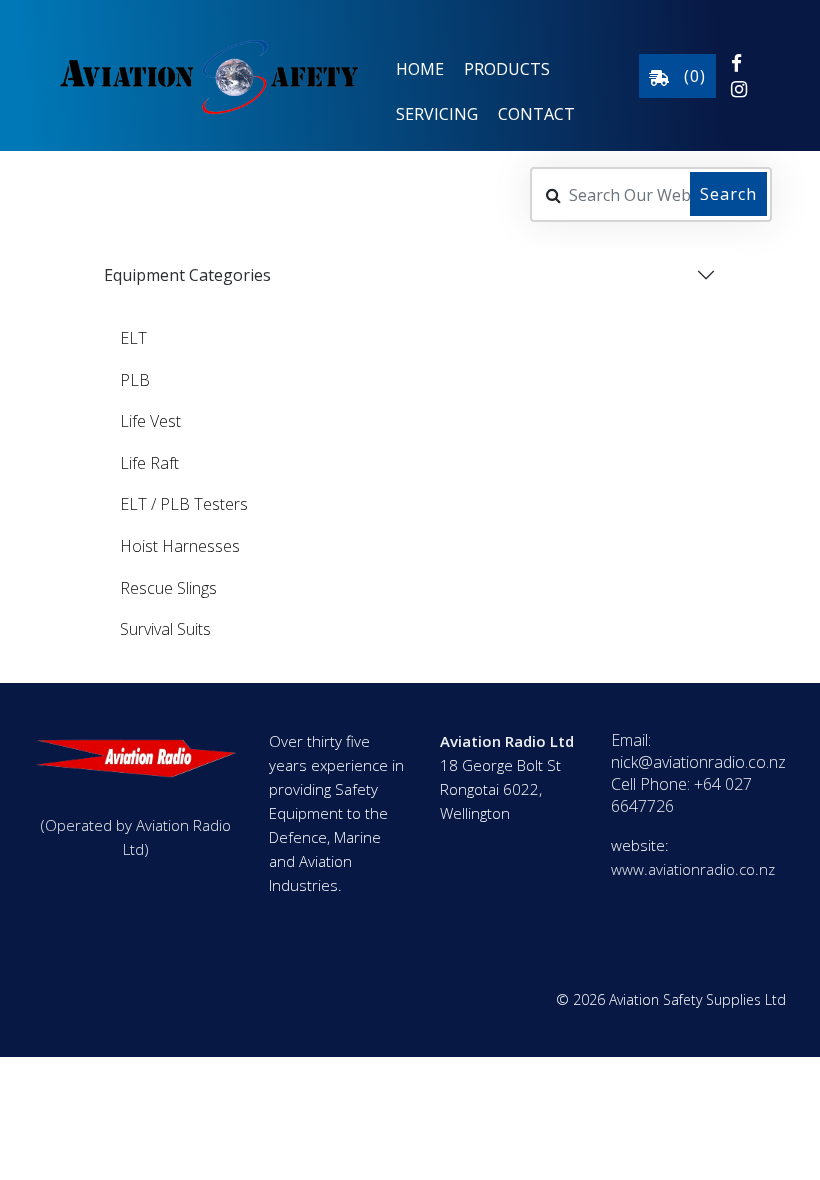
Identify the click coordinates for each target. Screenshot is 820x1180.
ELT (133, 338)
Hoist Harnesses (180, 546)
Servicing (437, 114)
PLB (135, 380)
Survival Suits (165, 629)
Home (420, 69)
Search (728, 194)
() (687, 76)
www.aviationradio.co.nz (693, 869)
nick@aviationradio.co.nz (698, 762)
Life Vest (150, 421)
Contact (536, 114)
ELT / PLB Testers (184, 504)
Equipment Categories (187, 275)
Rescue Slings (168, 588)
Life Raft (149, 463)
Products (507, 69)
